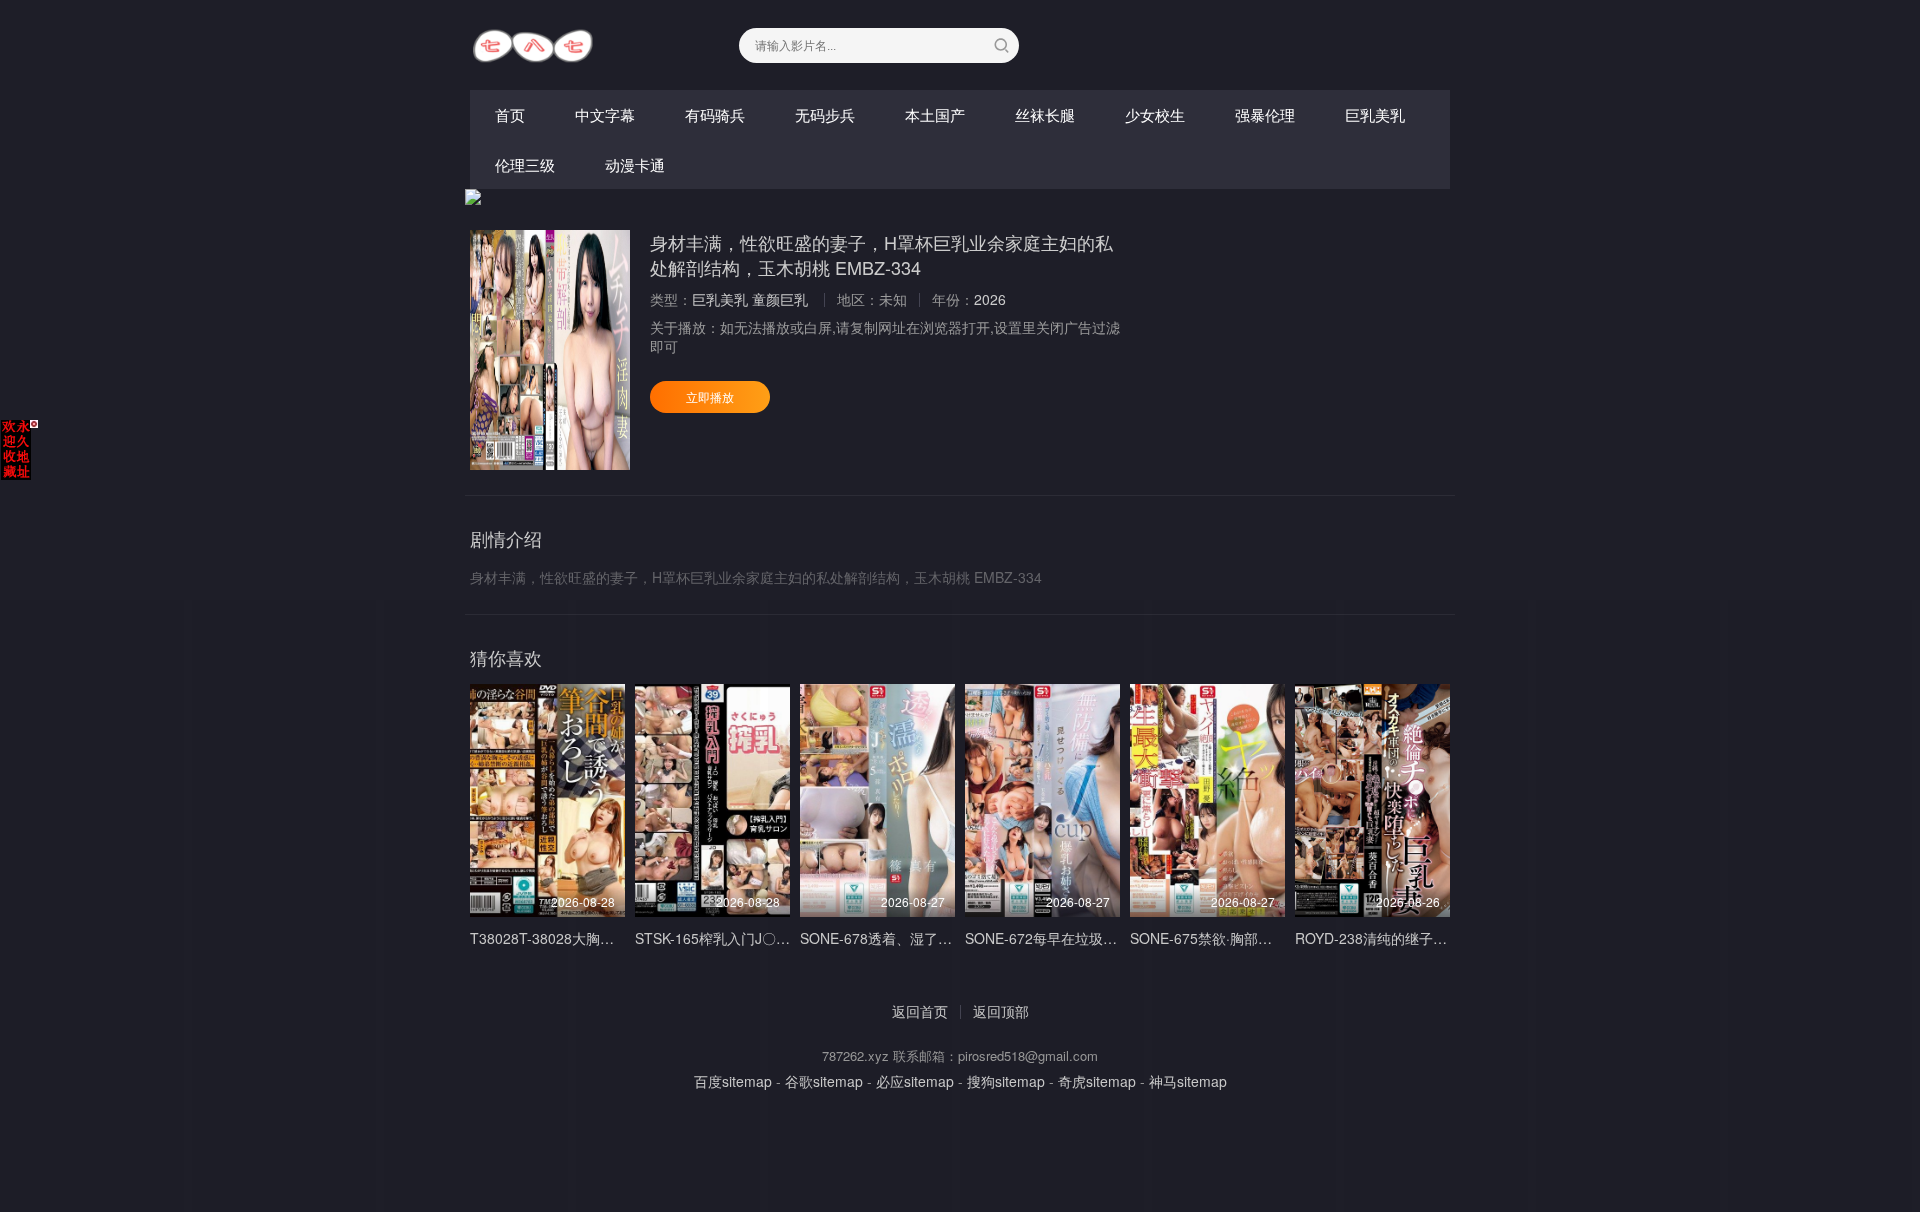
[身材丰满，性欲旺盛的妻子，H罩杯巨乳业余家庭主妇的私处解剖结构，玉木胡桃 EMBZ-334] (550, 350)
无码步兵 (825, 114)
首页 (510, 114)
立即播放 (710, 396)
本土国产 (935, 114)
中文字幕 (605, 114)
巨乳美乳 (1375, 114)
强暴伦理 (1265, 114)
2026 (990, 299)
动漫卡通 (635, 164)
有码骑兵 (715, 114)
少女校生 (1155, 114)
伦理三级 (525, 164)
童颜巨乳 (780, 299)
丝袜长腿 (1045, 114)
